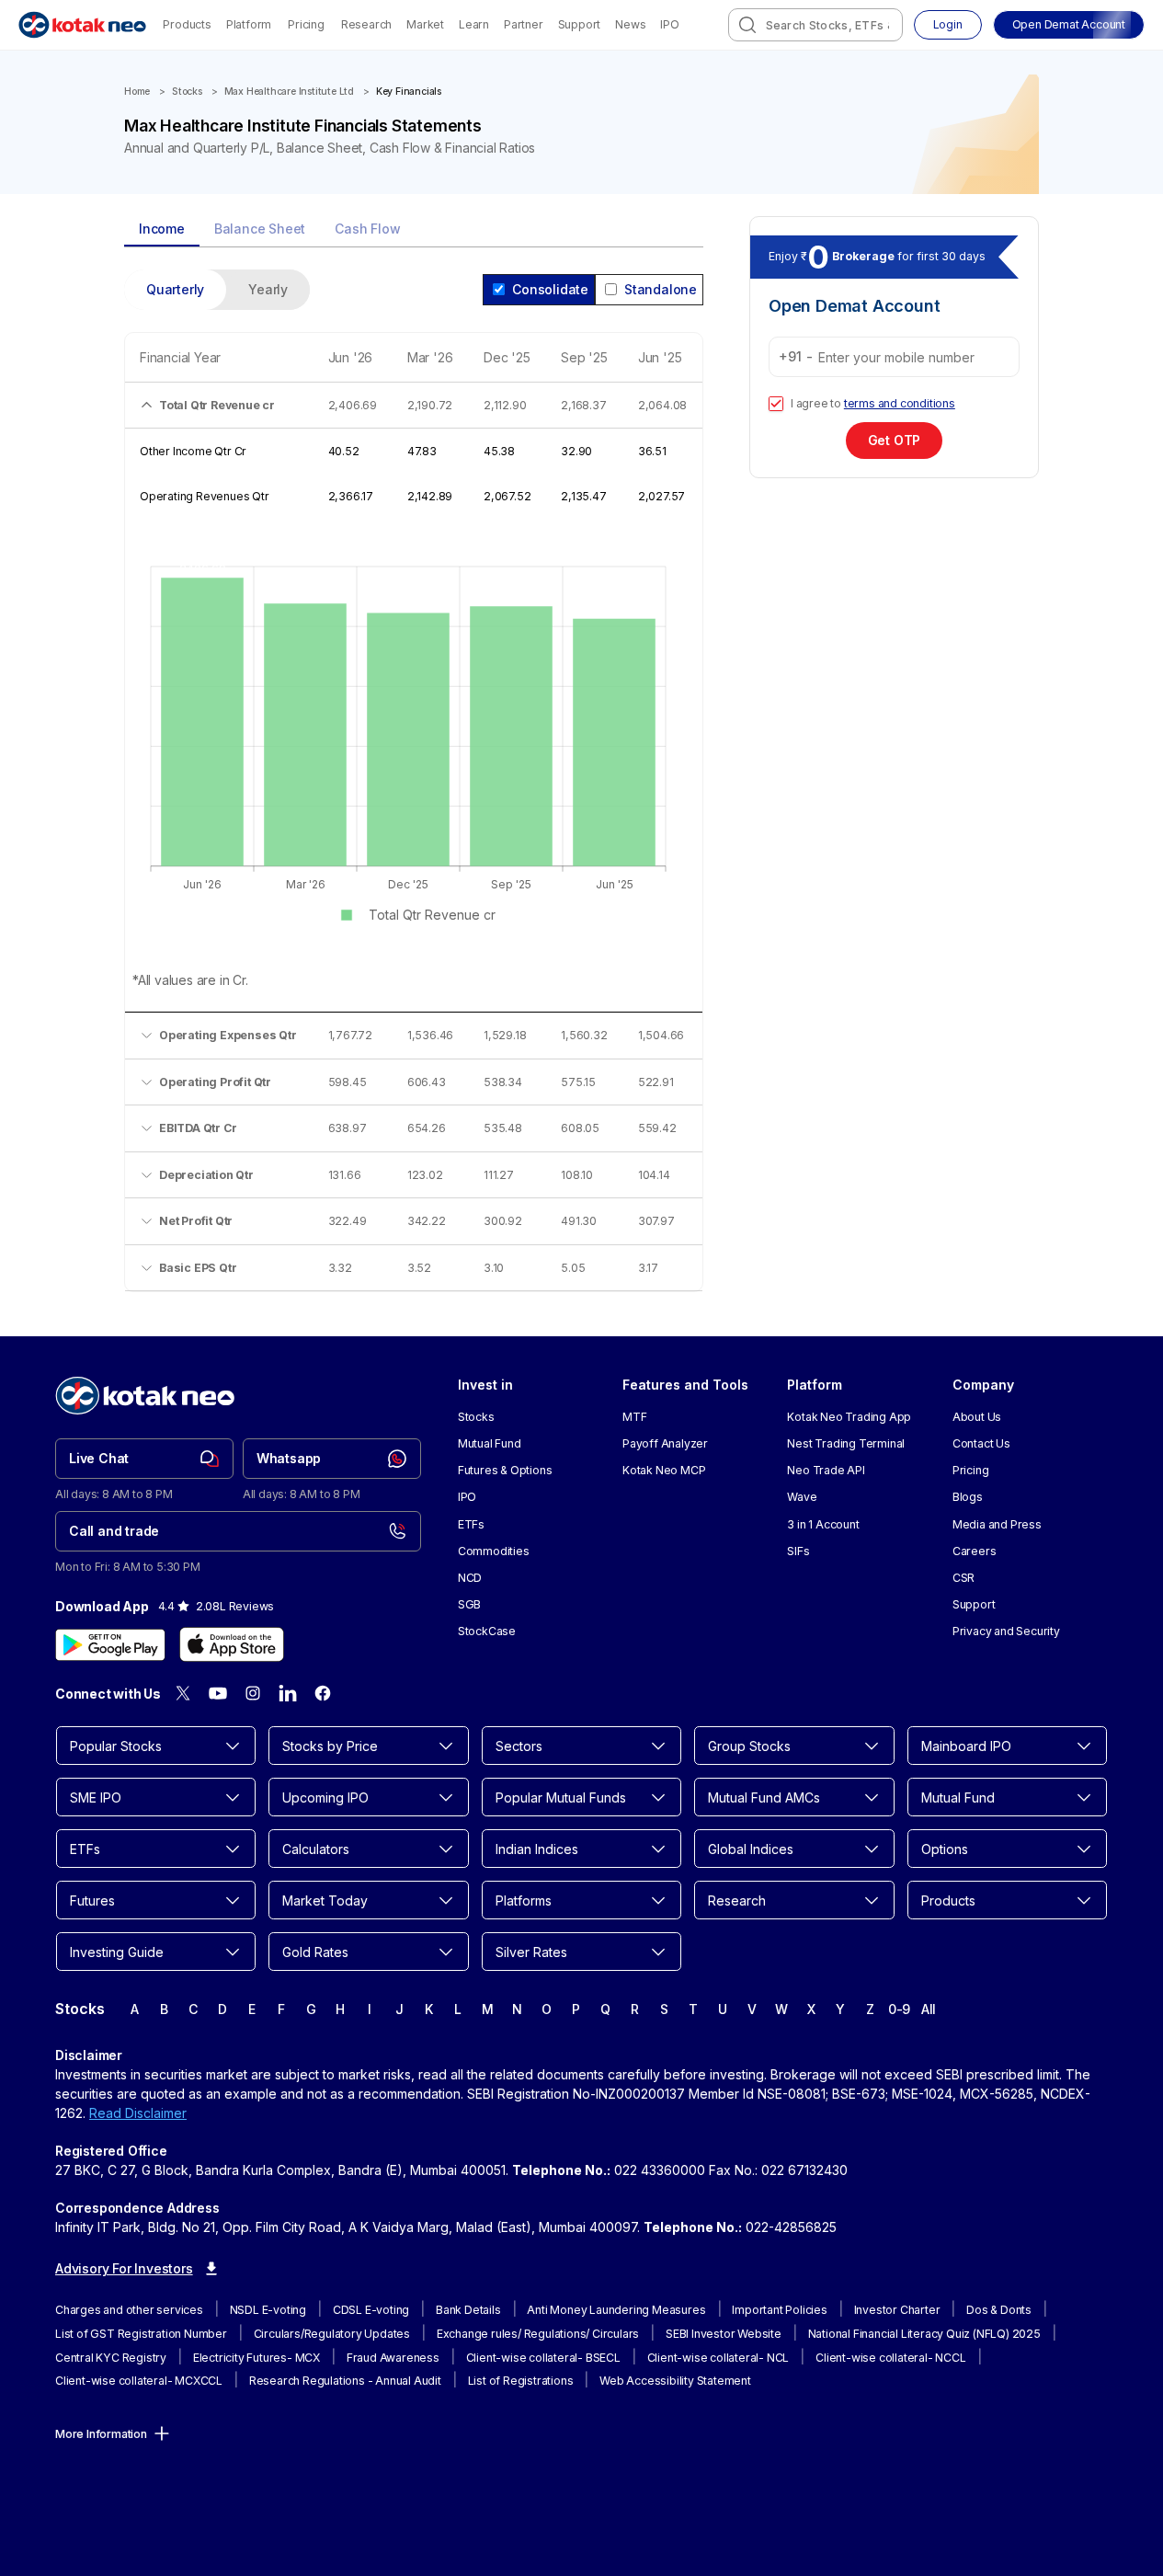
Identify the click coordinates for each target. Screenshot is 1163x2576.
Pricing (306, 24)
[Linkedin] (288, 1693)
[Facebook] (323, 1693)
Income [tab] (162, 229)
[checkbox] (776, 404)
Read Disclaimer (138, 2113)
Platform (249, 24)
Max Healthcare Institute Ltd (289, 92)
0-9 (899, 2009)
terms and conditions (900, 403)
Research (366, 24)
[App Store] (232, 1644)
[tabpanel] (414, 792)
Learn (474, 24)
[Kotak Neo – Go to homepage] (82, 25)
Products (187, 24)
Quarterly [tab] (175, 289)
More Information (101, 2434)
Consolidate (550, 289)
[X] (183, 1693)
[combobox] (815, 25)
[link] (144, 1459)
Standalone (661, 289)
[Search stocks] (747, 25)
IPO (669, 24)
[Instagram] (253, 1693)
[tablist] (414, 230)
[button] (1069, 25)
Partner (524, 24)
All (929, 2009)
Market (425, 24)
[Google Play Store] (110, 1644)
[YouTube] (218, 1693)
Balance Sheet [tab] (260, 229)
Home (137, 92)
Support (580, 24)
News (630, 24)
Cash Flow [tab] (367, 229)
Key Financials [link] (409, 92)
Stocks (187, 92)
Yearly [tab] (268, 289)
